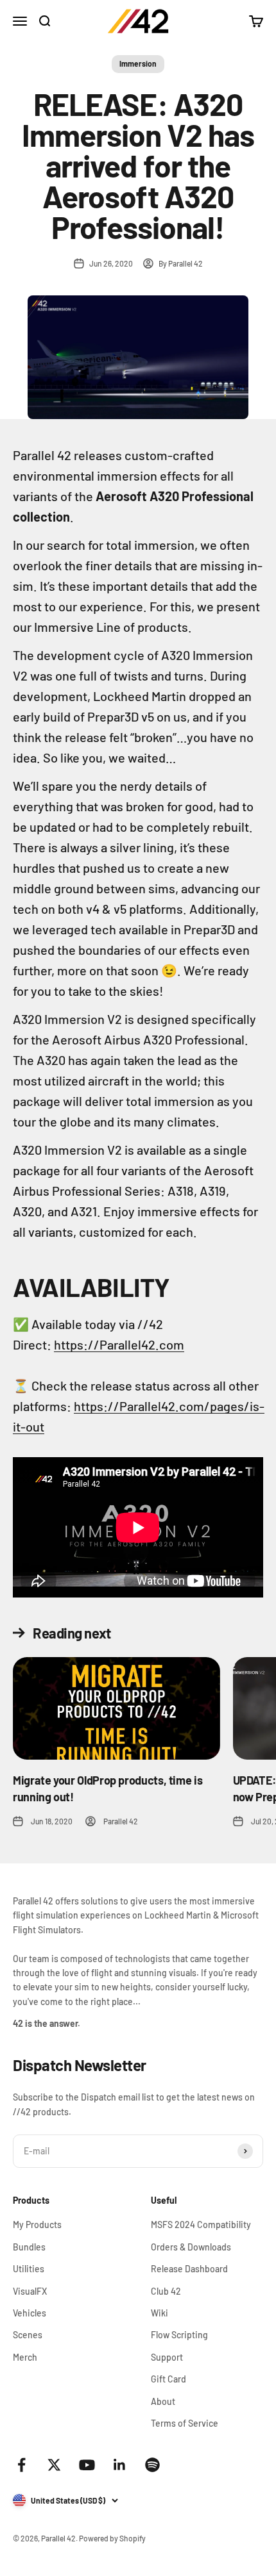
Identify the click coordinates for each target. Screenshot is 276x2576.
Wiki (160, 2313)
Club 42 (166, 2291)
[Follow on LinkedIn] (120, 2465)
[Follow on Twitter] (54, 2465)
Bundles (29, 2247)
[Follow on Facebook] (22, 2465)
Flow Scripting (179, 2335)
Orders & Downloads (191, 2247)
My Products (37, 2225)
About (163, 2401)
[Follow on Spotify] (152, 2465)
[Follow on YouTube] (87, 2465)
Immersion (138, 63)
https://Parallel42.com (119, 1344)
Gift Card (168, 2379)
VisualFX (30, 2291)
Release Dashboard (189, 2269)
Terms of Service (185, 2423)
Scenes (28, 2335)
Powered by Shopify (112, 2538)
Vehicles (30, 2313)
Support (167, 2357)
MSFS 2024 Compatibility (201, 2225)
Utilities (29, 2269)
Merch (25, 2357)
